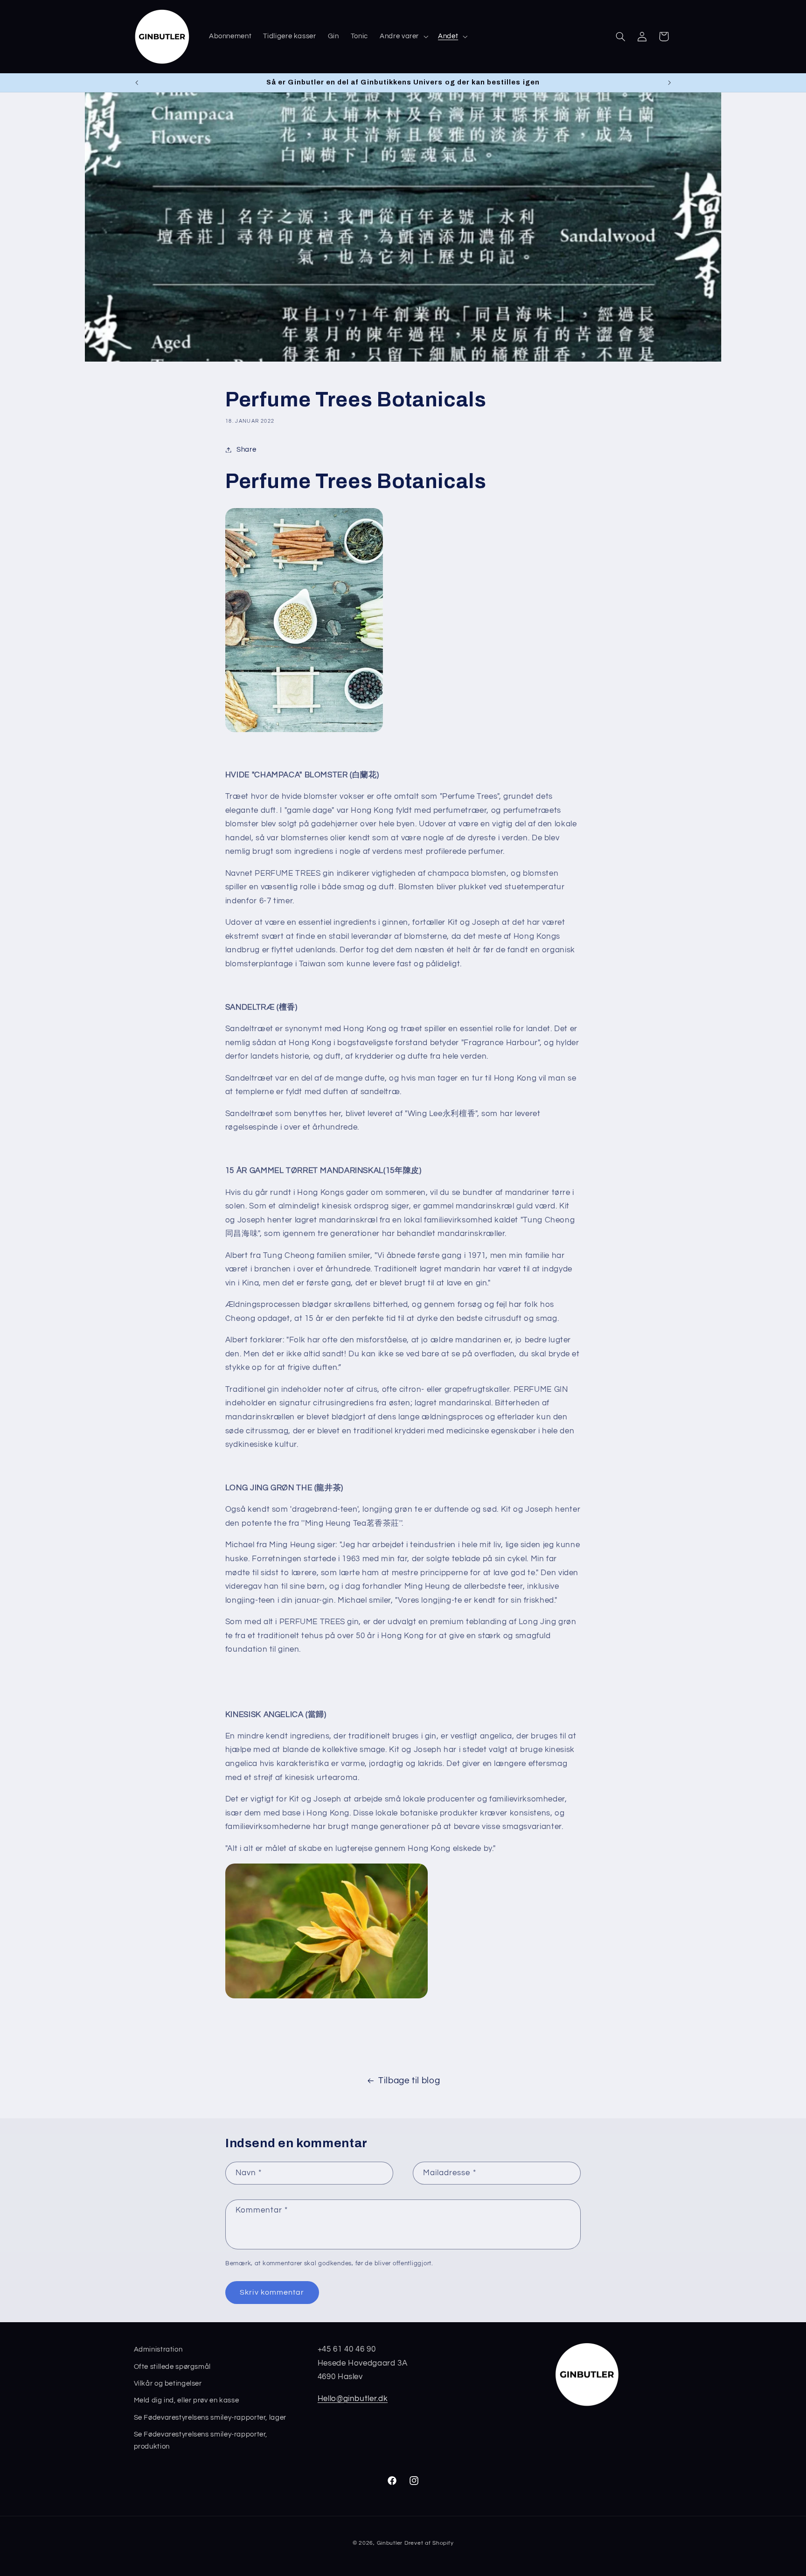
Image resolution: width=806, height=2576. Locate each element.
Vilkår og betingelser (168, 2383)
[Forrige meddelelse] (137, 83)
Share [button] (246, 450)
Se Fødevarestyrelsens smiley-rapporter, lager (210, 2417)
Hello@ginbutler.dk (353, 2398)
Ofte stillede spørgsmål (173, 2366)
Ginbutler (390, 2543)
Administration (158, 2349)
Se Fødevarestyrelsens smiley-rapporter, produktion (201, 2440)
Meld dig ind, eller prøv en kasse (187, 2400)
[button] (403, 36)
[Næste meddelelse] (669, 83)
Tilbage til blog (409, 2081)
